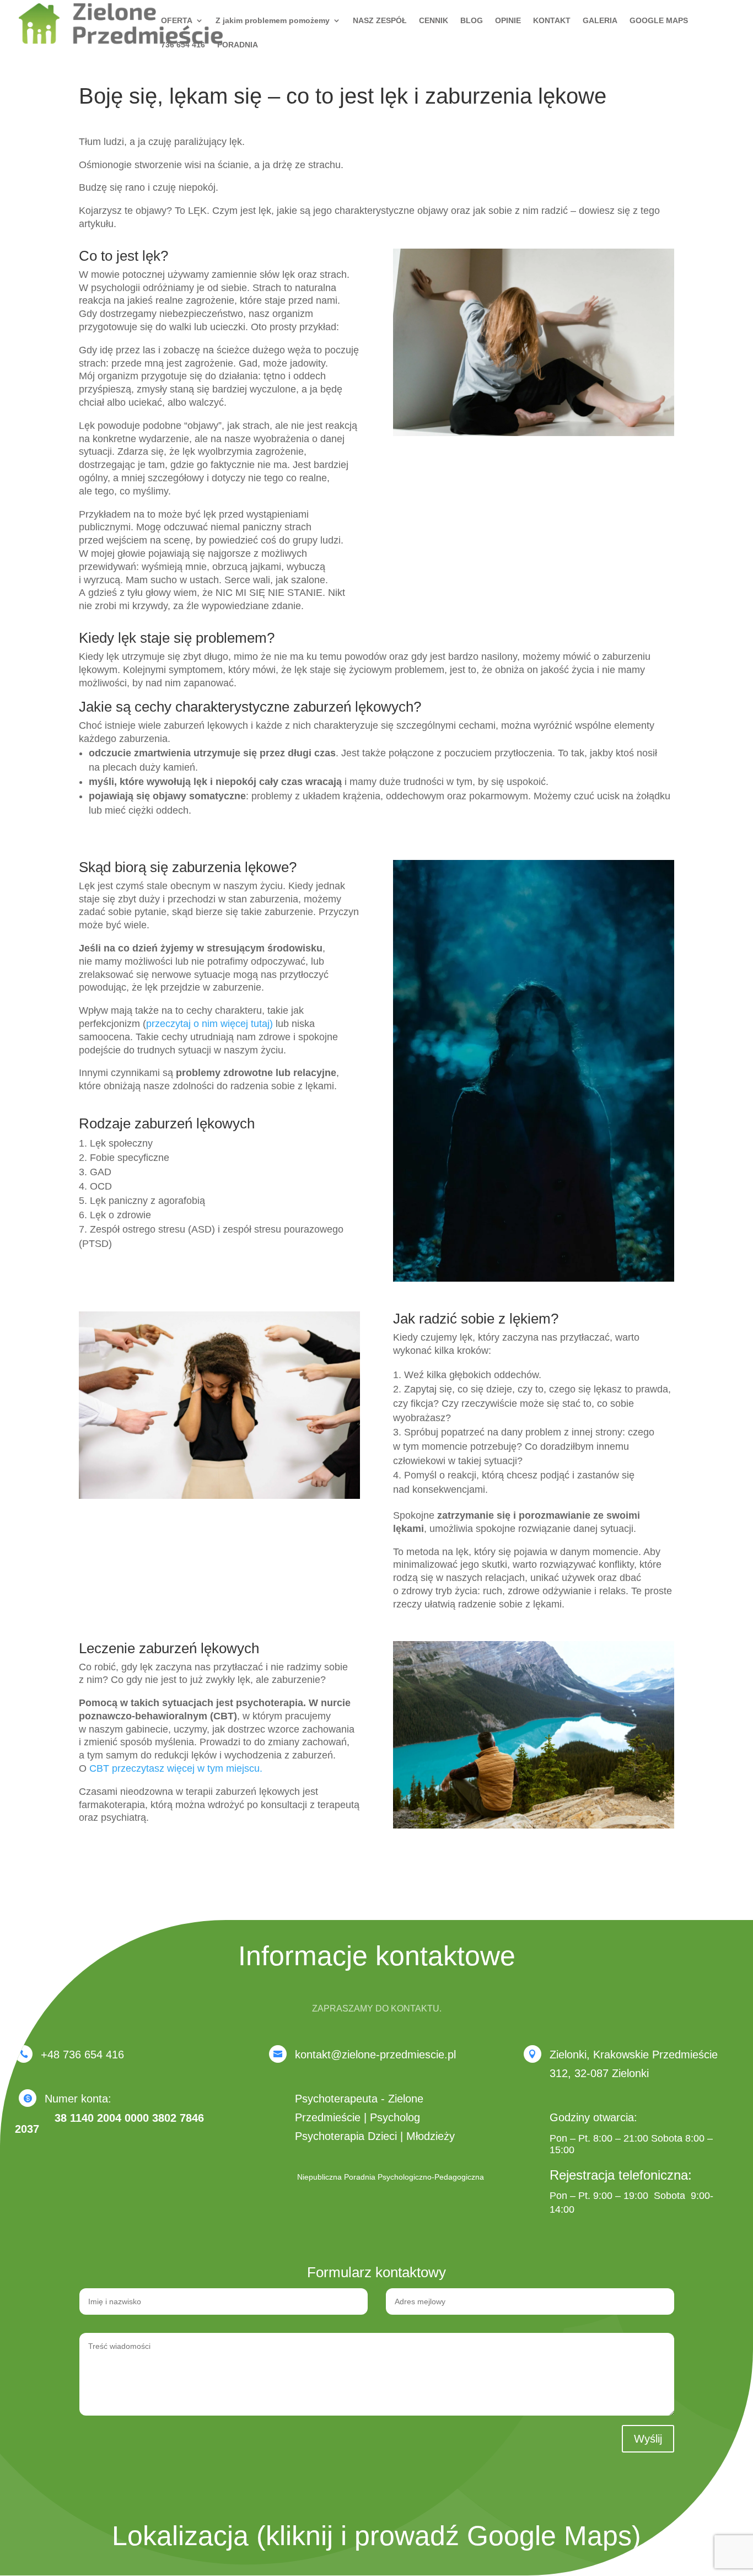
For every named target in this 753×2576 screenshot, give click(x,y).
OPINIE (508, 21)
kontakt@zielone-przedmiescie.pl (375, 2055)
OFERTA (177, 21)
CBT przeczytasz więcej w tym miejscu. (176, 1768)
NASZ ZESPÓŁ (380, 21)
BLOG (472, 21)
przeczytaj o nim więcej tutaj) (209, 1024)
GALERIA (600, 21)
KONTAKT (552, 21)
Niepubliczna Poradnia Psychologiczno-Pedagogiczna (391, 2177)
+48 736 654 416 (82, 2055)
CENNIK (434, 21)
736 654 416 (183, 45)
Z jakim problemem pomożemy (273, 21)
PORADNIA (238, 45)
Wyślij (648, 2439)
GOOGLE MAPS (659, 21)
